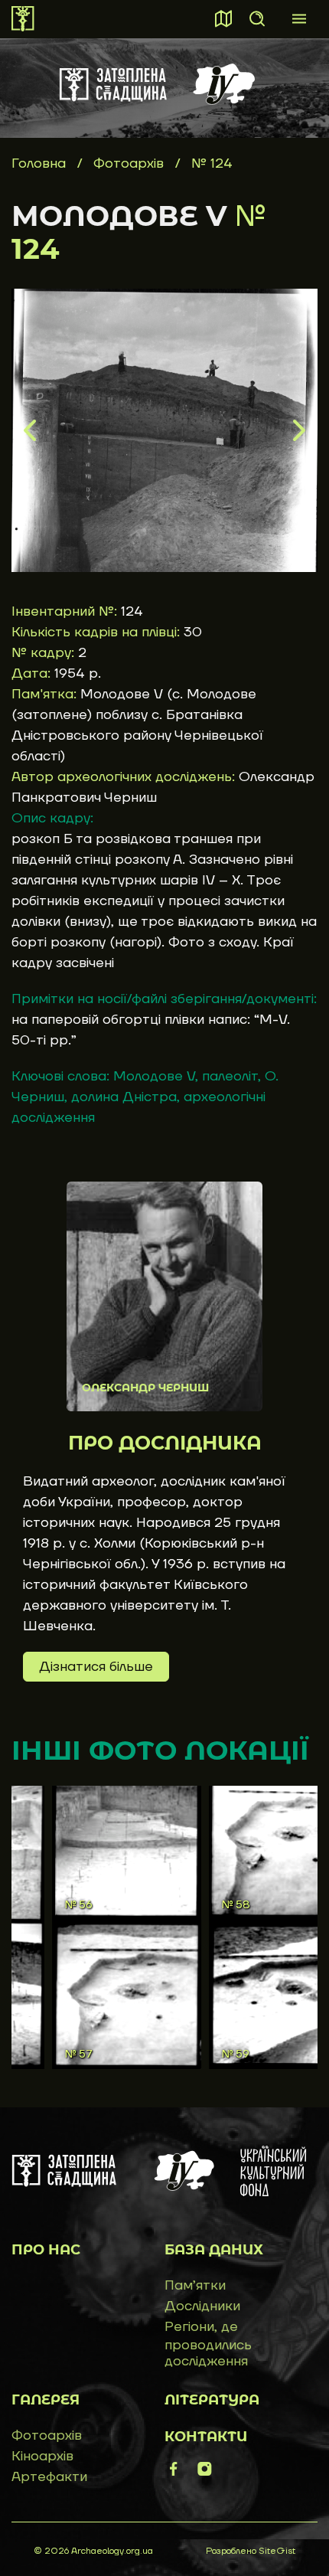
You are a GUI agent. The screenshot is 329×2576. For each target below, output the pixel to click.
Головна (39, 163)
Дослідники (202, 2306)
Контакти (206, 2437)
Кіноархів (42, 2456)
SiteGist (277, 2551)
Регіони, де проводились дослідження (208, 2344)
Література (212, 2400)
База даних (214, 2250)
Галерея (46, 2400)
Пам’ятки (195, 2285)
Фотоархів (130, 163)
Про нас (46, 2250)
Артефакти (49, 2477)
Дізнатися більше (96, 1667)
